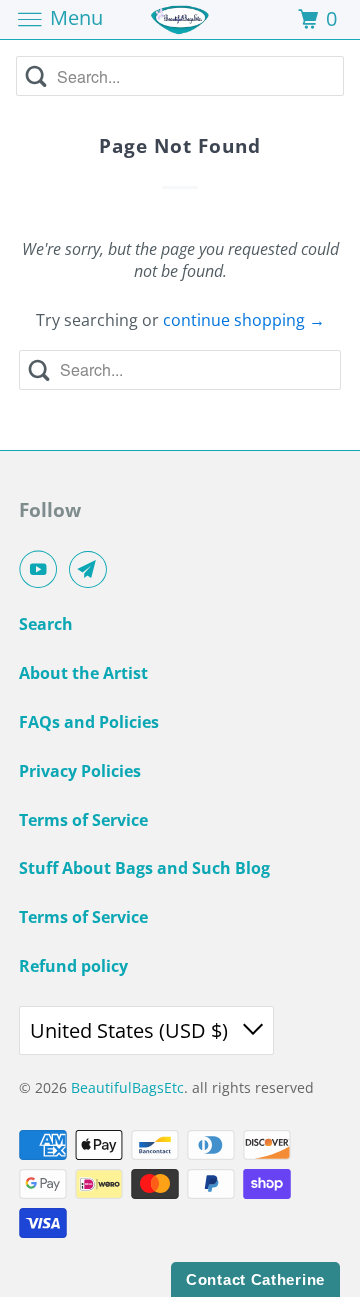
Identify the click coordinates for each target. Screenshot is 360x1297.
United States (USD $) (131, 1030)
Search (46, 624)
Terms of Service (83, 820)
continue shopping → (244, 320)
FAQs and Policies (89, 722)
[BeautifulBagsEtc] (180, 19)
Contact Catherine (255, 1279)
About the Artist (83, 673)
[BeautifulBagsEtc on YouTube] (42, 569)
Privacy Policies (80, 771)
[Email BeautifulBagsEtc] (92, 569)
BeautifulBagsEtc (127, 1087)
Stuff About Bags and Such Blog (144, 868)
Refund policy (73, 966)
